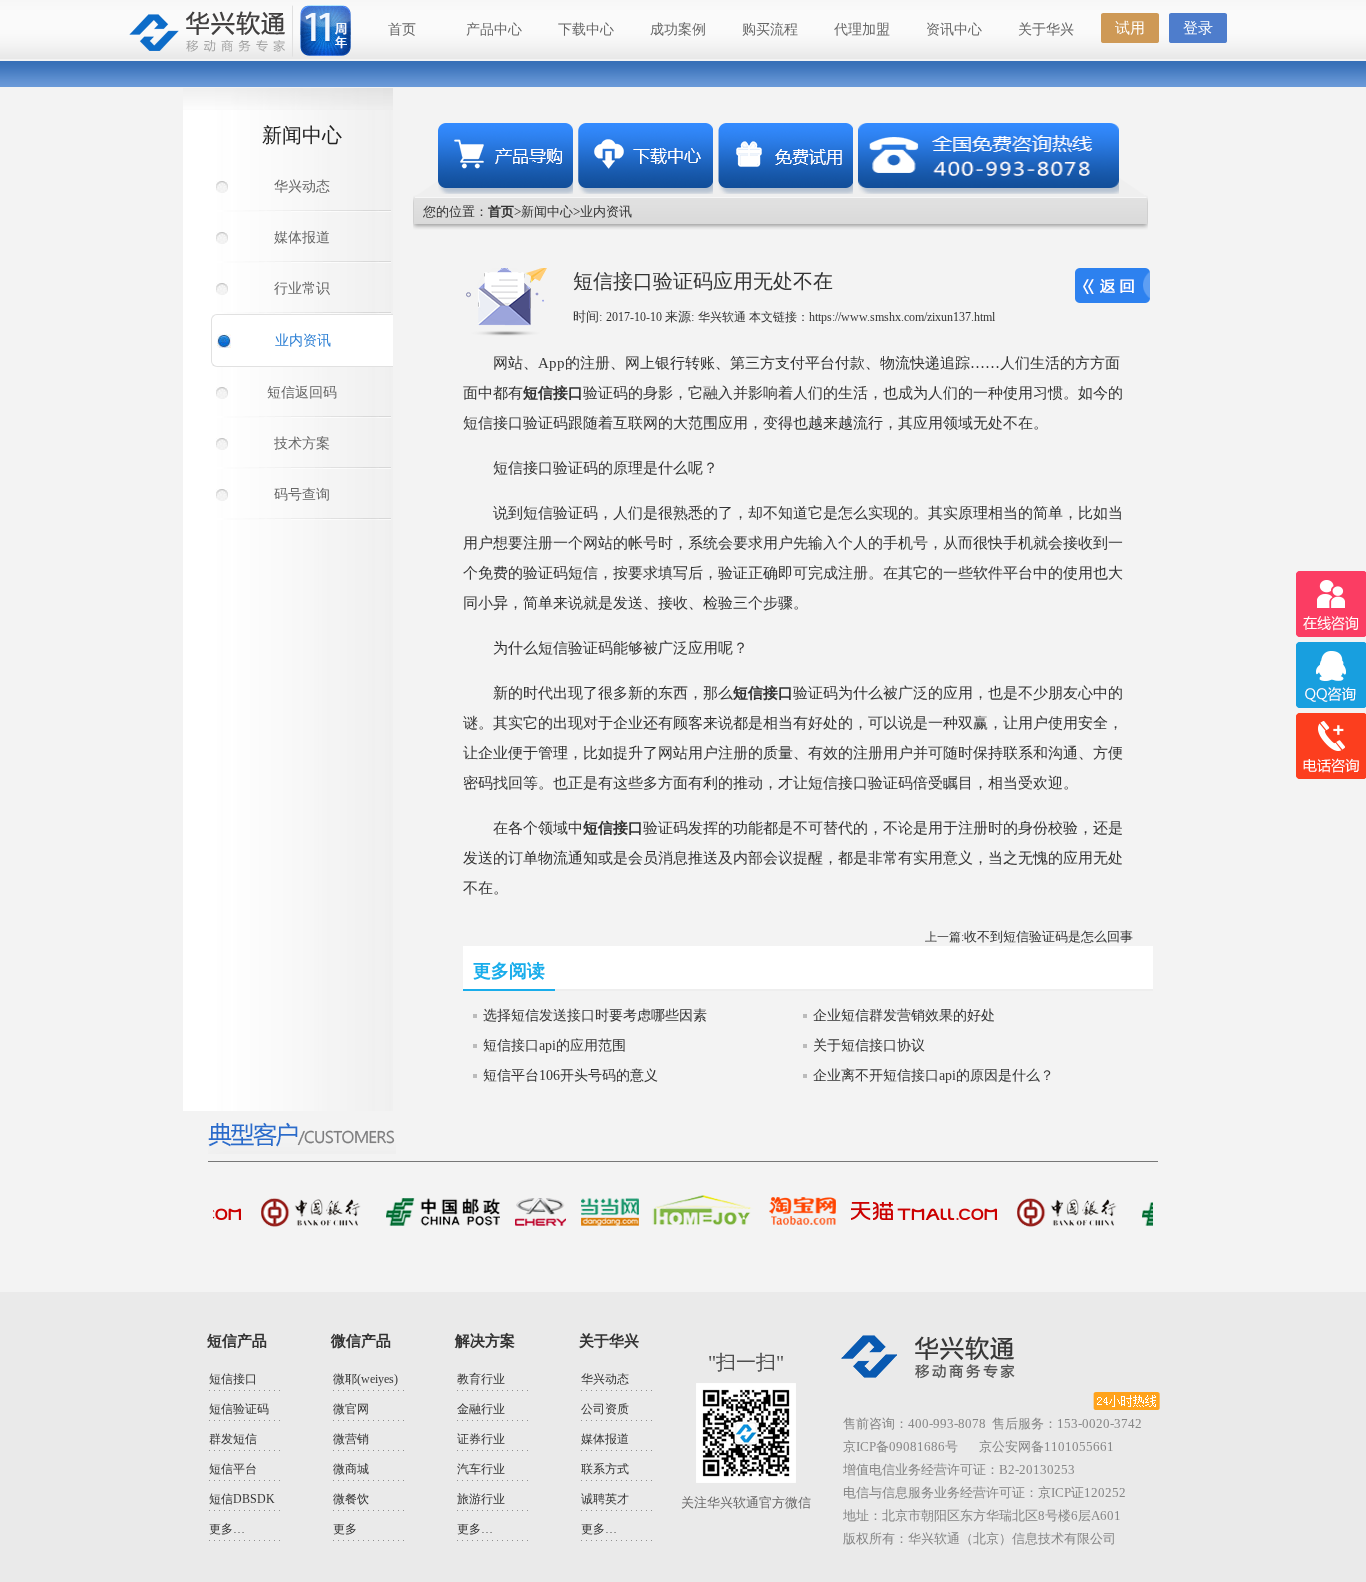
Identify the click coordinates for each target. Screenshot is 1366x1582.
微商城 (351, 1469)
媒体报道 (302, 237)
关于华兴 (1046, 29)
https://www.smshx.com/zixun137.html (902, 317)
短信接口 (233, 1379)
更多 (345, 1529)
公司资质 (605, 1409)
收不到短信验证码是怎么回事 (1048, 936)
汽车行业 (481, 1469)
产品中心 (494, 29)
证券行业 (481, 1439)
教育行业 (481, 1379)
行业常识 (302, 288)
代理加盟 (862, 29)
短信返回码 (302, 392)
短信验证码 (239, 1409)
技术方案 (302, 443)
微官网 (351, 1409)
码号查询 (302, 494)
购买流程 (770, 29)
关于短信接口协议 (869, 1045)
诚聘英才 (605, 1499)
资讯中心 (954, 29)
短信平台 (233, 1469)
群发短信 (233, 1439)
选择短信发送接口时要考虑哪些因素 (595, 1015)
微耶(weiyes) (365, 1379)
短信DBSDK (242, 1499)
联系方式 (605, 1469)
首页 (402, 29)
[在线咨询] (1330, 604)
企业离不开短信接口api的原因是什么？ (933, 1075)
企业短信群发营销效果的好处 (904, 1015)
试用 (1130, 28)
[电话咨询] (1330, 746)
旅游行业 (481, 1499)
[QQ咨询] (1330, 675)
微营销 (351, 1439)
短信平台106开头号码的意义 (570, 1075)
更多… (227, 1529)
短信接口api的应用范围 (554, 1045)
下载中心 (586, 29)
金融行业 (481, 1409)
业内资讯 (303, 340)
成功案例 (678, 29)
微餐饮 (351, 1499)
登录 (1198, 28)
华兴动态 (302, 186)
